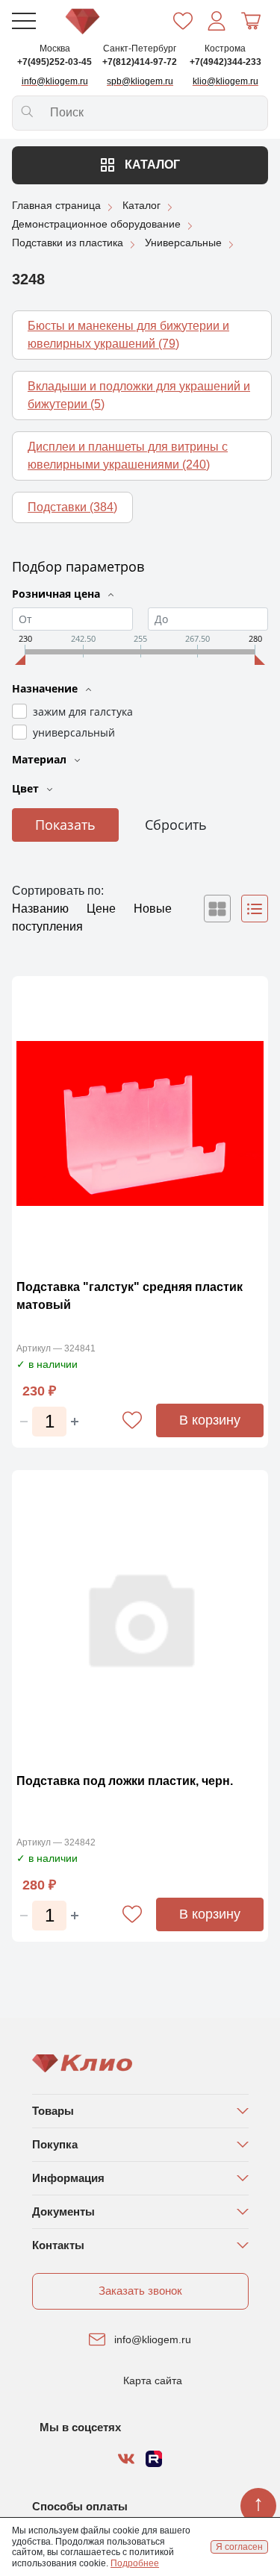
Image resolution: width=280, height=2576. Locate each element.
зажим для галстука (83, 712)
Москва (55, 49)
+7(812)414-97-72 (140, 62)
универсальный (74, 732)
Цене (103, 909)
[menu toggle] (24, 21)
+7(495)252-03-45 (55, 62)
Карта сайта (153, 2380)
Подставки (72, 507)
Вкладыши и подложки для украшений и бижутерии (139, 395)
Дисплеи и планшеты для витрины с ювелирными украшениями (128, 456)
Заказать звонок (140, 2291)
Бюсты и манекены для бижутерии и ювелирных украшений (128, 335)
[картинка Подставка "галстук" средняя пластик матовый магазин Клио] (140, 1124)
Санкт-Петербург (140, 49)
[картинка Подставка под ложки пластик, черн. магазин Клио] (140, 1618)
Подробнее (135, 2563)
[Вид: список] (255, 909)
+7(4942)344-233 (225, 62)
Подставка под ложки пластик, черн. (125, 1781)
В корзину (210, 1420)
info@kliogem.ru (153, 2339)
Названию (42, 909)
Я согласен (239, 2547)
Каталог (151, 165)
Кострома (225, 49)
